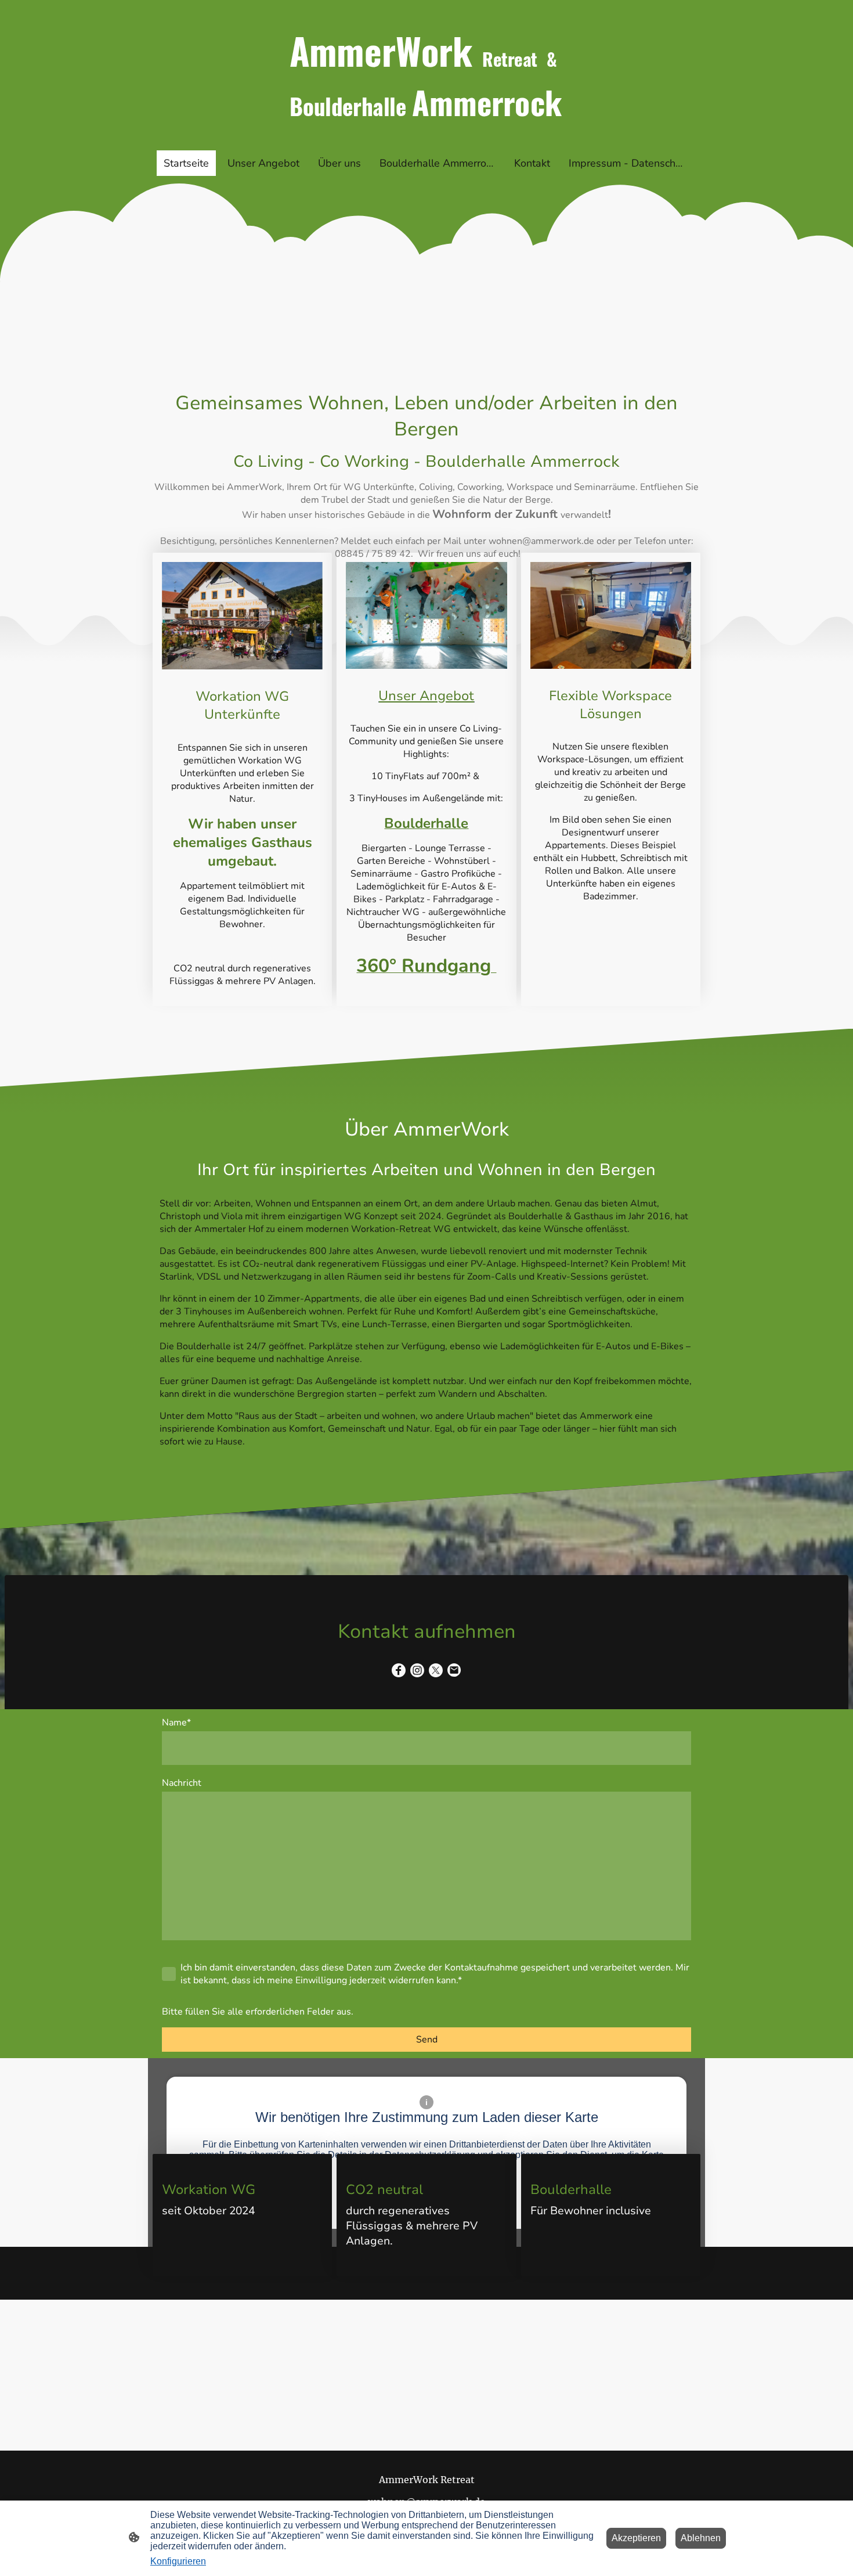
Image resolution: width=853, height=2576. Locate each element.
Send (427, 2040)
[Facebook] (399, 1670)
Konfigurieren (178, 2561)
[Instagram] (417, 1670)
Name (176, 1723)
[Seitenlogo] (426, 136)
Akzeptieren (636, 2538)
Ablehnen (701, 2538)
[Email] (454, 1670)
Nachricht (182, 1783)
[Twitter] (436, 1670)
